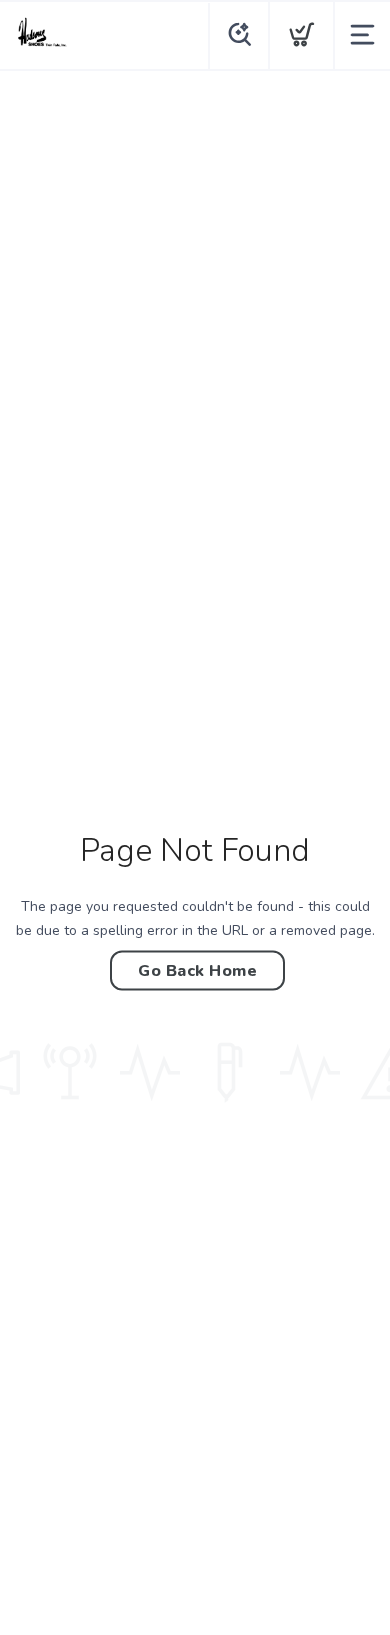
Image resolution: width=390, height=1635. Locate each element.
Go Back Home (197, 970)
